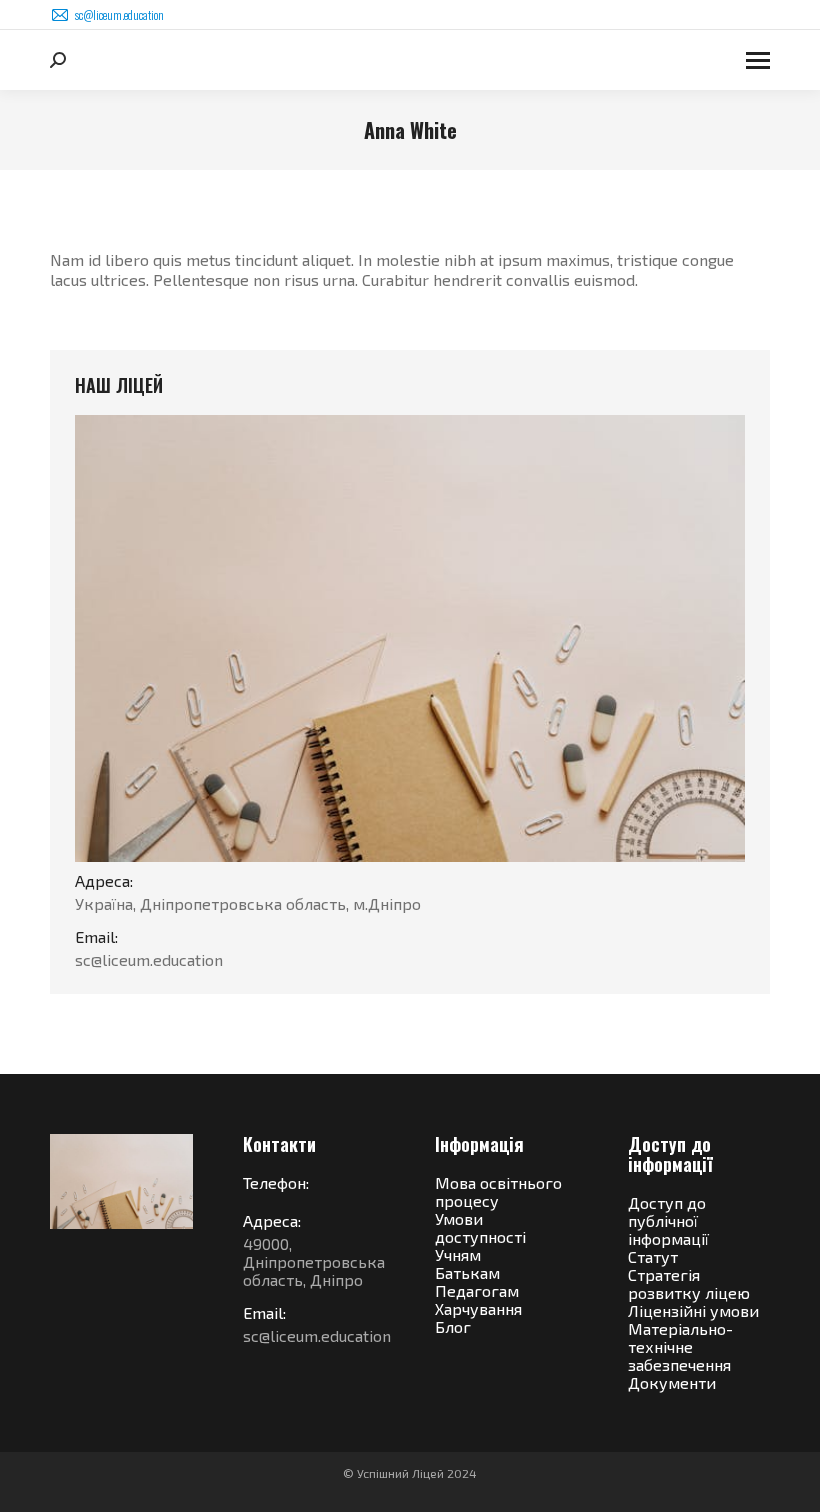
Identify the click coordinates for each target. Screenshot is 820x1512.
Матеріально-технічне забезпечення (680, 1346)
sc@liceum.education (119, 14)
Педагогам (477, 1290)
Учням (458, 1254)
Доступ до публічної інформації (668, 1220)
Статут (653, 1256)
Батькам (467, 1272)
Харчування (478, 1308)
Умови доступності (480, 1227)
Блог (453, 1326)
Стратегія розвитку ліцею (689, 1283)
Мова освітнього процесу (498, 1191)
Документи (672, 1382)
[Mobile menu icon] (758, 60)
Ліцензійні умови (693, 1310)
